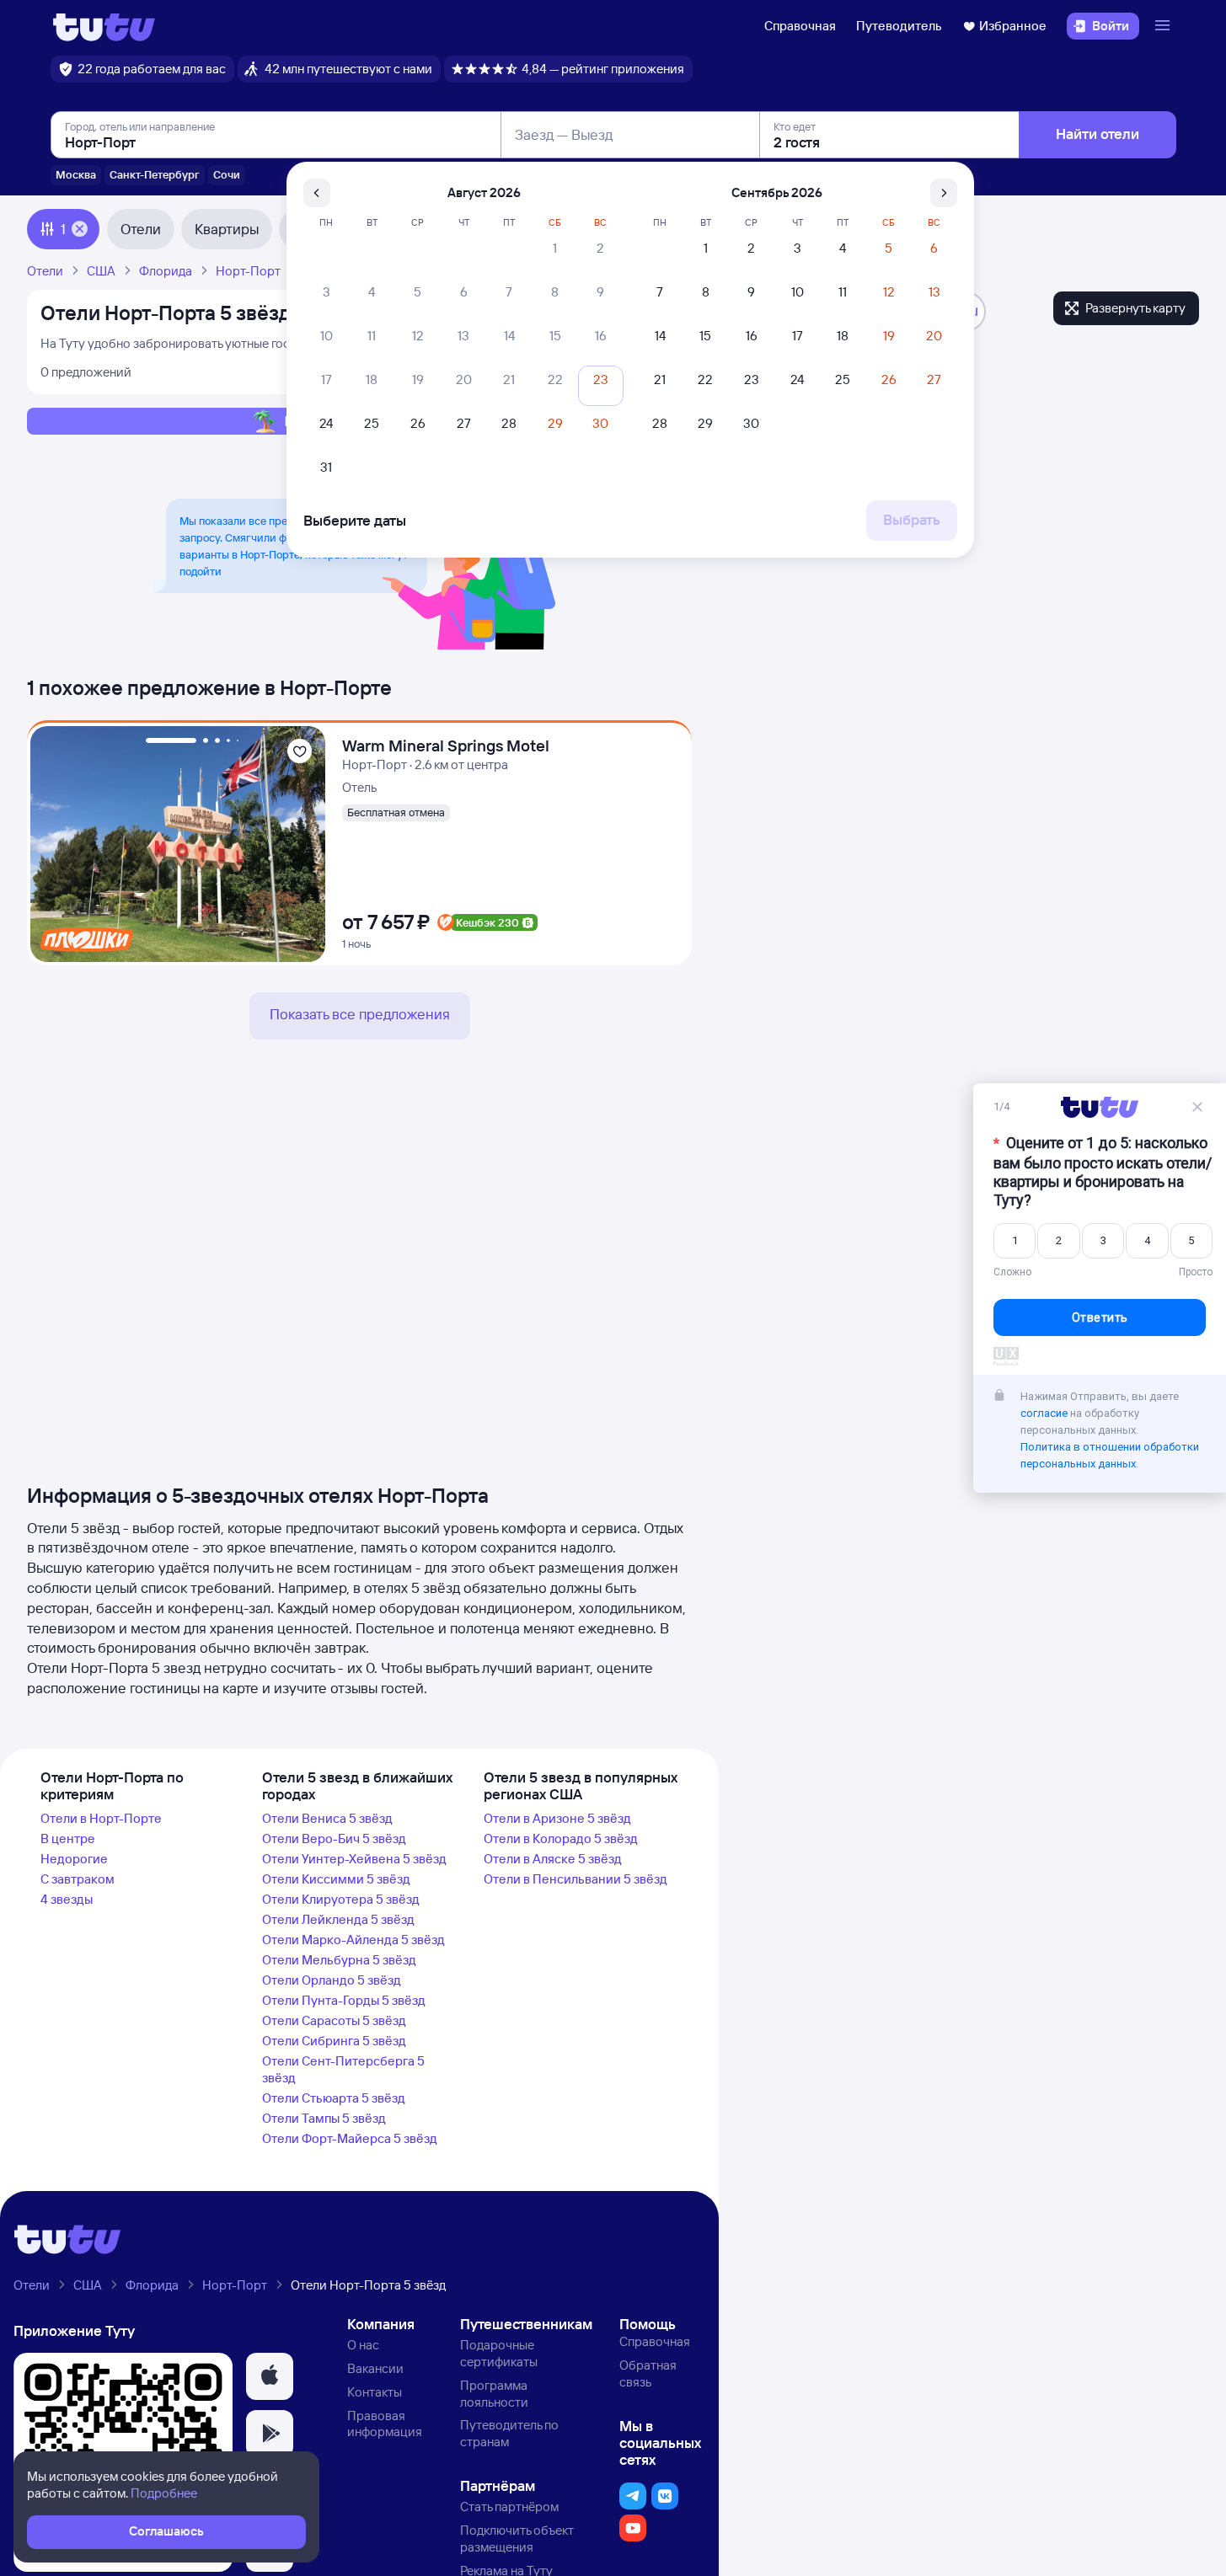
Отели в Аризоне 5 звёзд (557, 1818)
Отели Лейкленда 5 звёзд (338, 1919)
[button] (270, 2376)
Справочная (800, 26)
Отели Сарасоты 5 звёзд (334, 2020)
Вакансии (375, 2368)
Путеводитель (899, 26)
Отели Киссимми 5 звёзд (336, 1879)
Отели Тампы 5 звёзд (324, 2118)
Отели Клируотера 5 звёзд (341, 1899)
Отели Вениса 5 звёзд (327, 1818)
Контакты (375, 2392)
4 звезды (67, 1899)
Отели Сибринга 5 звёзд (334, 2041)
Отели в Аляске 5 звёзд (553, 1859)
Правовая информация (385, 2424)
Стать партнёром (509, 2507)
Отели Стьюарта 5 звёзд (334, 2098)
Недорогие (74, 1859)
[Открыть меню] (1164, 26)
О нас (363, 2345)
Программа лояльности (494, 2394)
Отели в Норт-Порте (101, 1818)
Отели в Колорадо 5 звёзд (561, 1838)
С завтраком (78, 1879)
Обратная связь (648, 2373)
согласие (1044, 1413)
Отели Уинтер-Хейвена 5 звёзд (354, 1859)
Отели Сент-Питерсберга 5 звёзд (343, 2069)
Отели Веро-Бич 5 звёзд (334, 1838)
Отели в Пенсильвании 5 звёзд (576, 1879)
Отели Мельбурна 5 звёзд (339, 1960)
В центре (68, 1838)
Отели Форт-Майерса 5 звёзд (350, 2138)
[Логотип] (104, 26)
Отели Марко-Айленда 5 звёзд (353, 1940)
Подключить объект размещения (517, 2539)
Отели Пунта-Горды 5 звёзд (344, 2000)
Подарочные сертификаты (499, 2353)
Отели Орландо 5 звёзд (332, 1980)
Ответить (1100, 1317)
